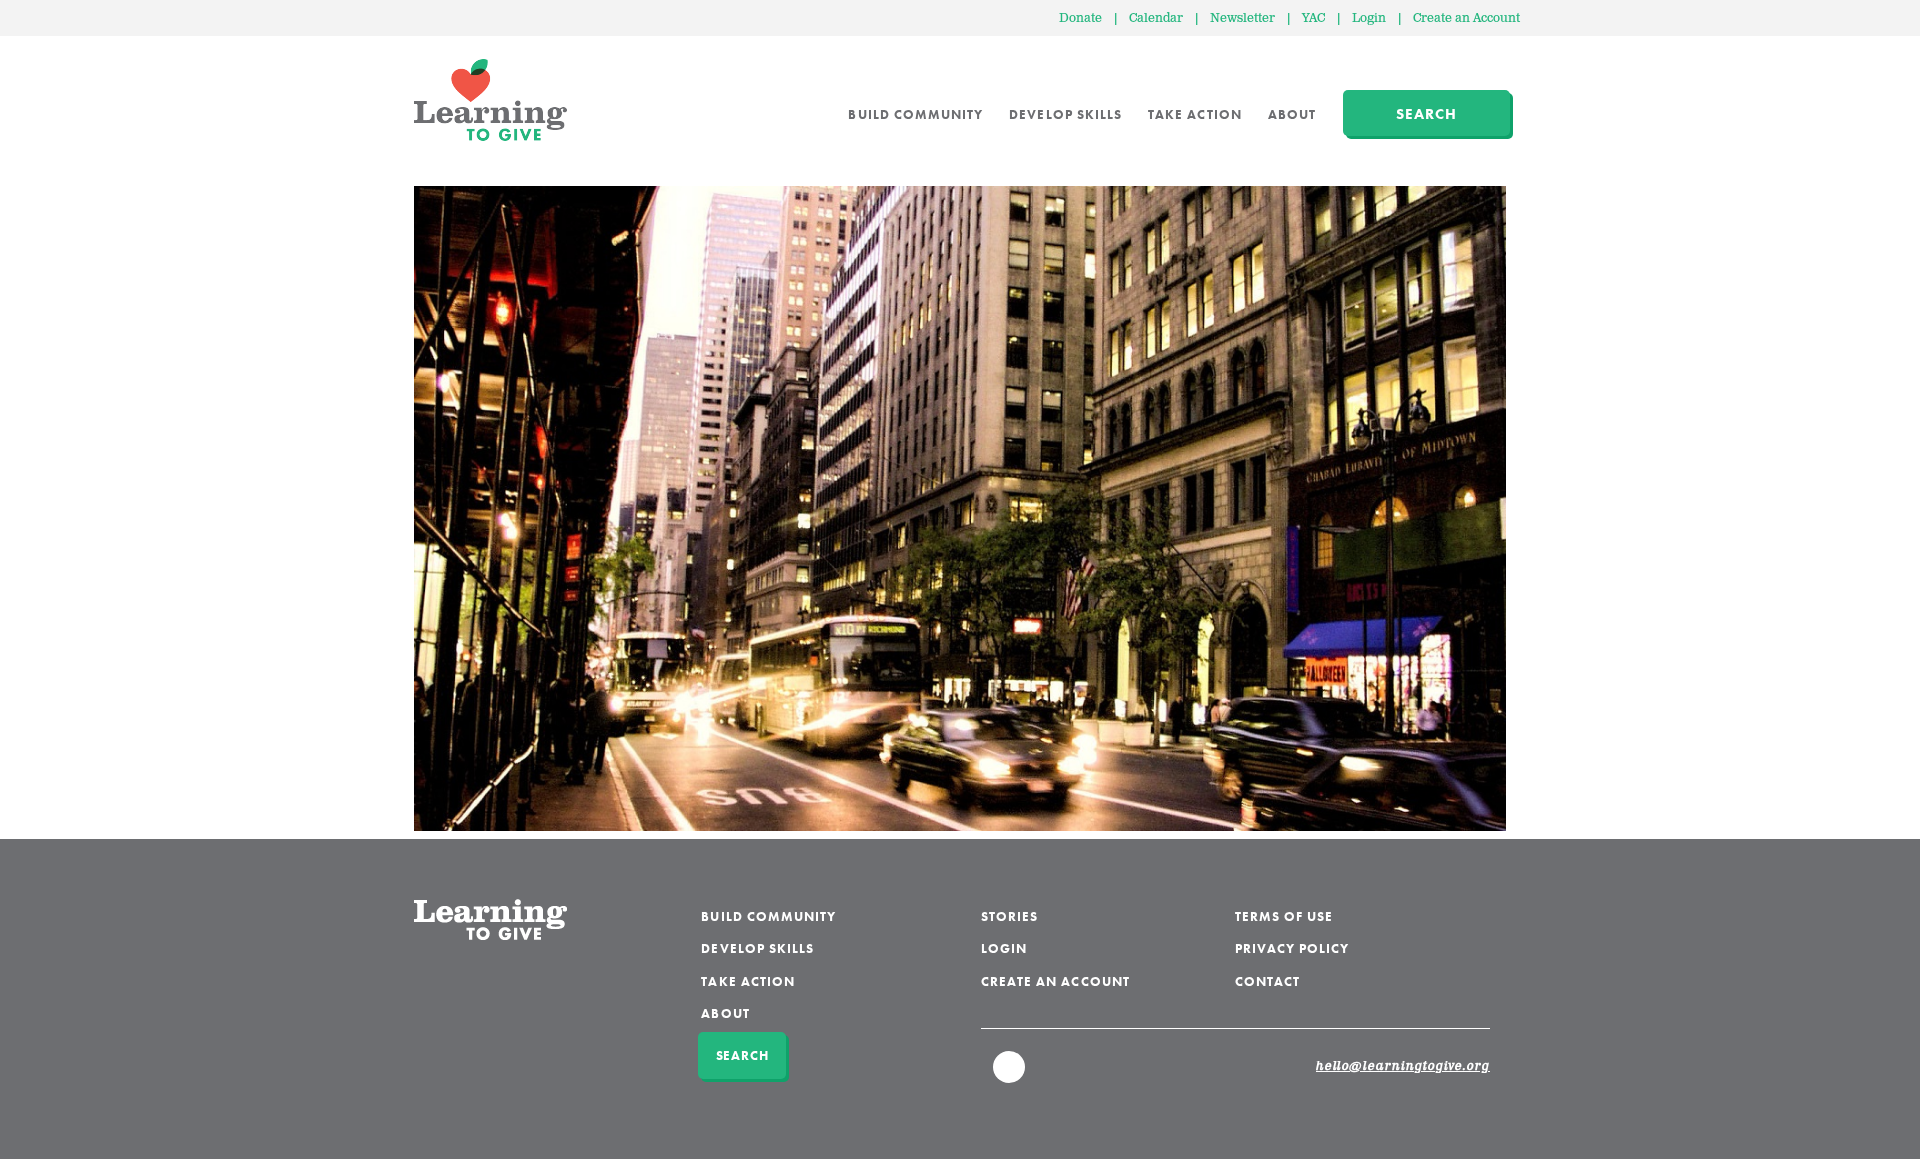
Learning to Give (490, 100)
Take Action (1195, 114)
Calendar (1156, 18)
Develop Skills (1065, 114)
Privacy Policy (1292, 948)
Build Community (915, 114)
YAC (1313, 18)
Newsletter (1242, 18)
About (1292, 114)
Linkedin (1010, 1076)
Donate (1080, 18)
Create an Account (1466, 18)
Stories (1009, 916)
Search (1426, 114)
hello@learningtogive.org (1403, 1067)
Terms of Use (1284, 916)
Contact (1267, 981)
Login (1369, 18)
